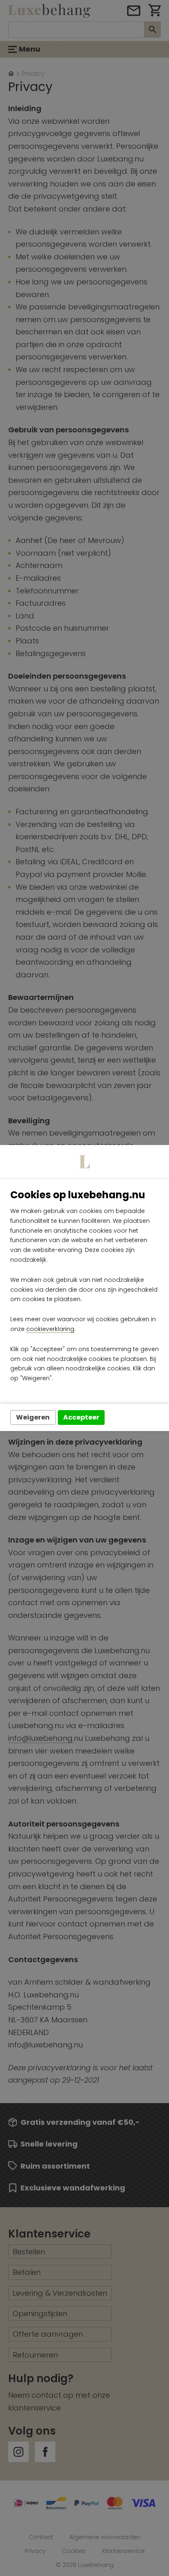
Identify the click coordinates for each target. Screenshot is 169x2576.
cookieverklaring (50, 1329)
